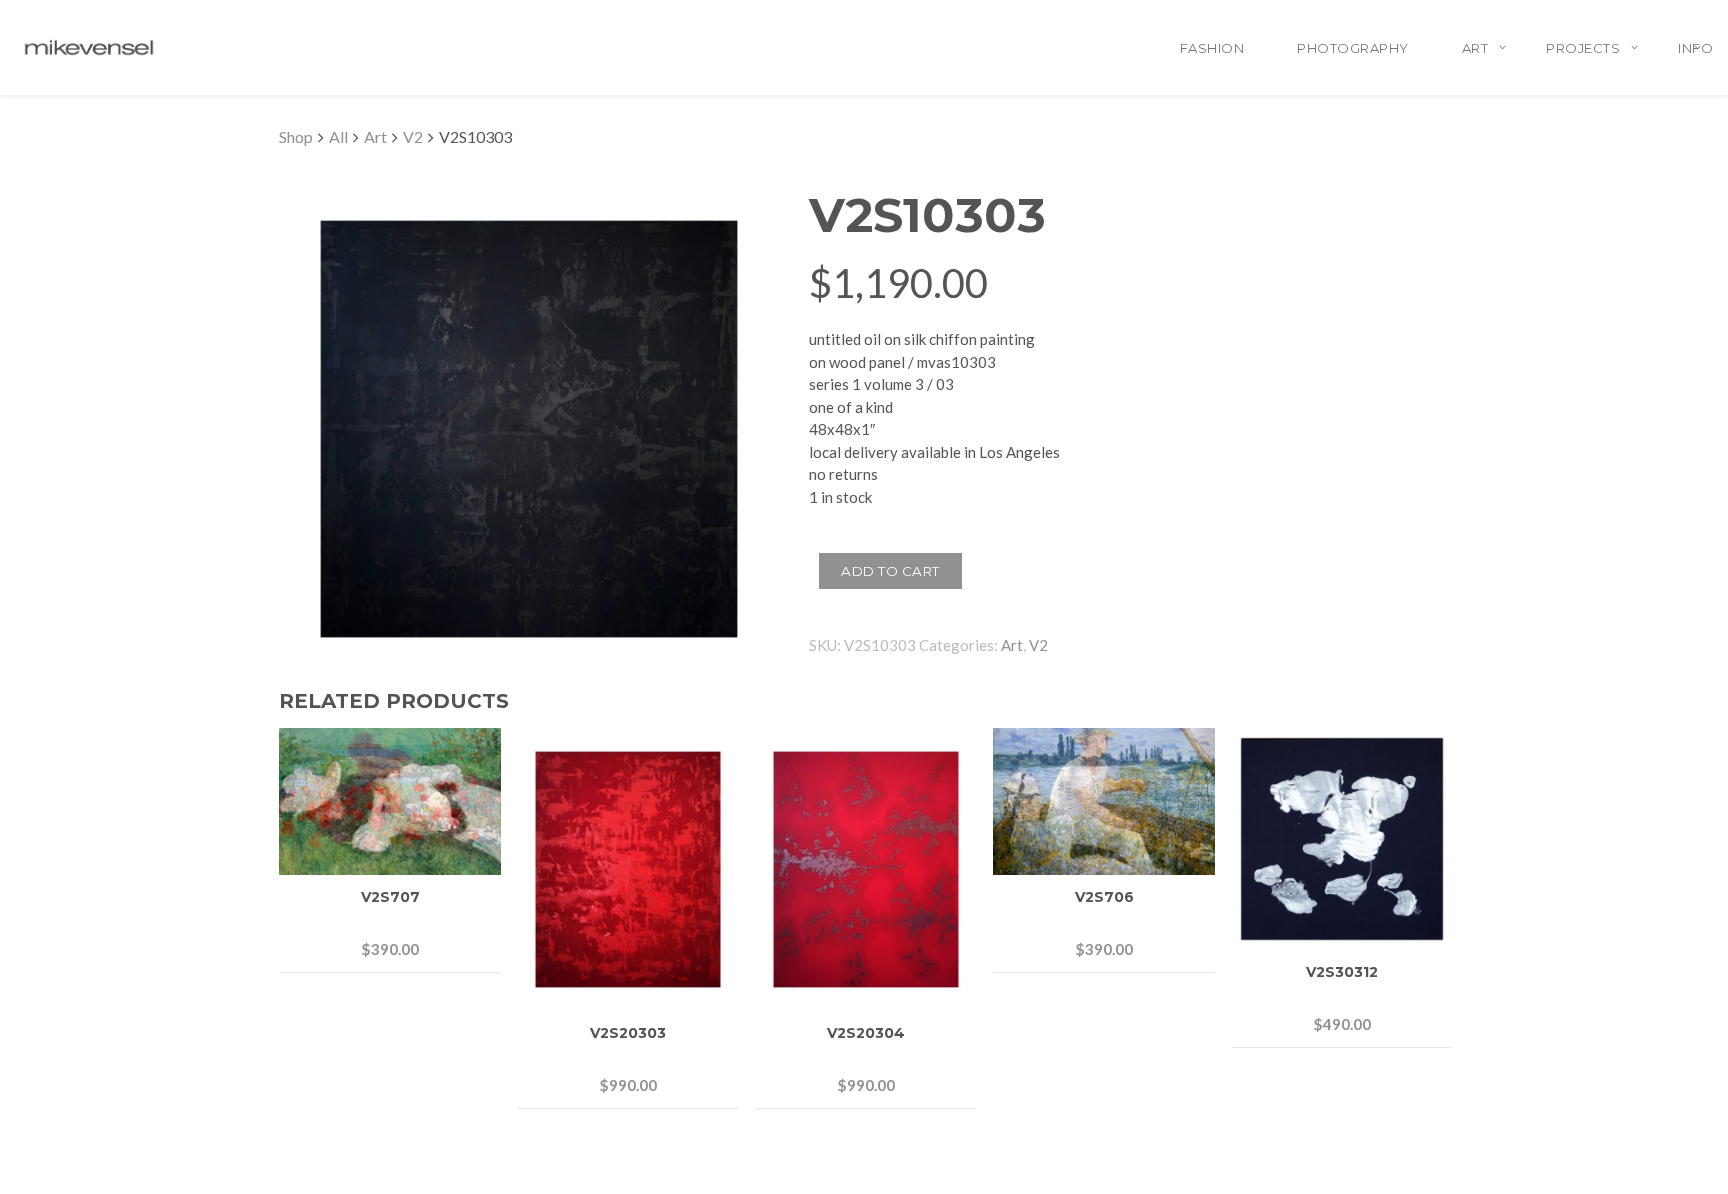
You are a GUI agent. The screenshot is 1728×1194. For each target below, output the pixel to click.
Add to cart (890, 571)
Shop (296, 136)
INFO (1695, 48)
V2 (413, 136)
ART (1475, 48)
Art (375, 136)
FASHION (1212, 48)
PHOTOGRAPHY (1353, 48)
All (338, 136)
